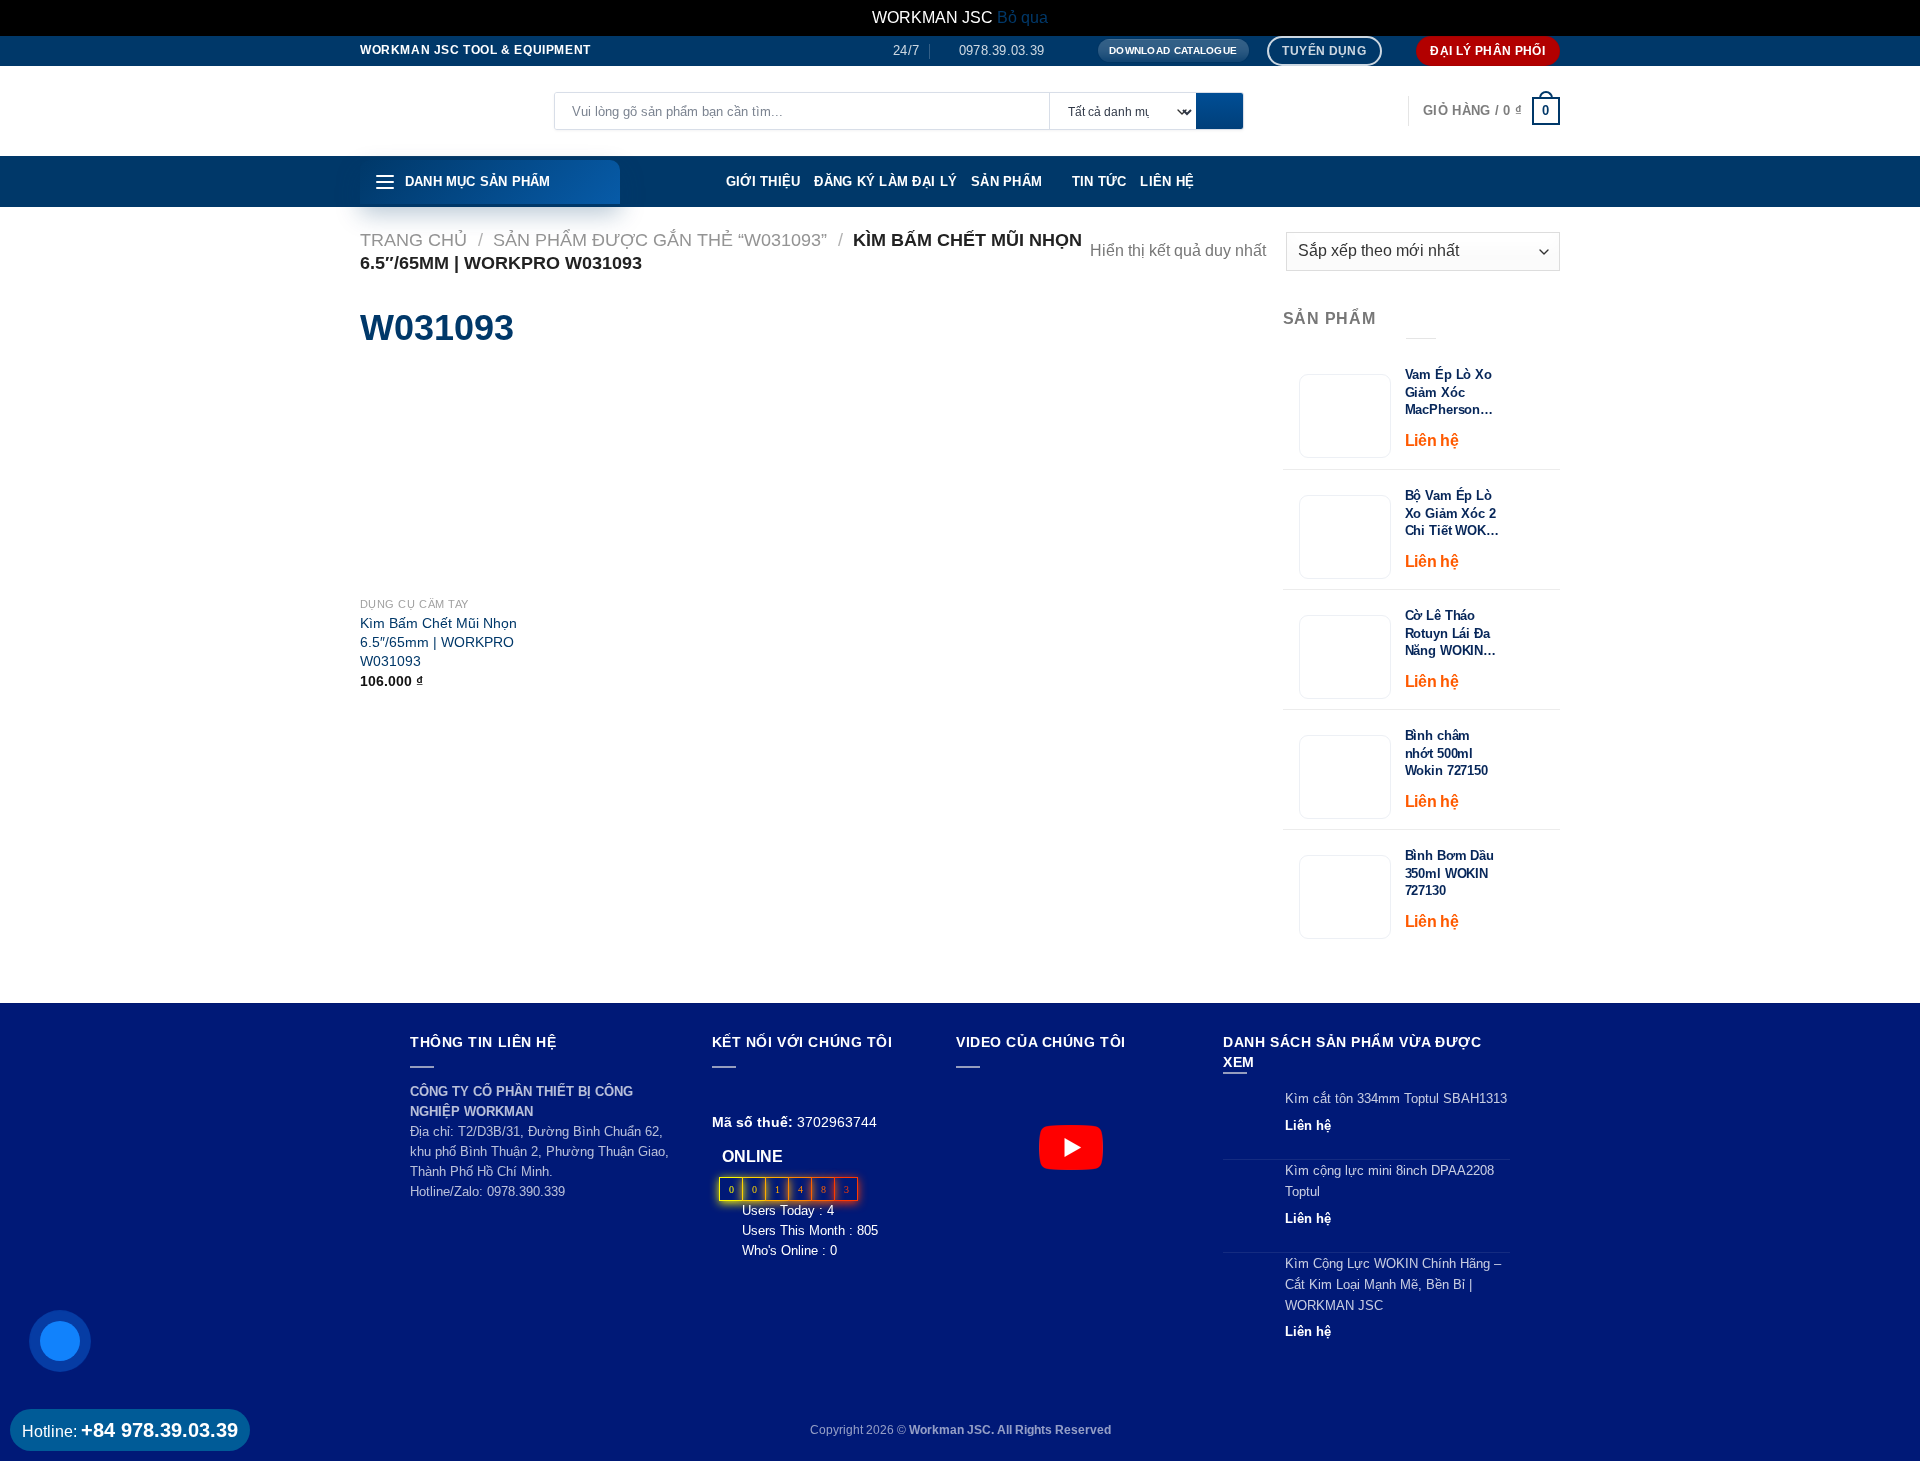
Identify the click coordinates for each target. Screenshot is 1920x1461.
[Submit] (1219, 112)
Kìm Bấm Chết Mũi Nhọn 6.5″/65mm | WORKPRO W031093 (438, 641)
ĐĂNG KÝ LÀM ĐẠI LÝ (885, 181)
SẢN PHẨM (1006, 181)
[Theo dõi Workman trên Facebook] (723, 1091)
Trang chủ (413, 239)
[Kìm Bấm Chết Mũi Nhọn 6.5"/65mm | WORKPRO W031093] (391, 479)
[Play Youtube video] (1070, 1147)
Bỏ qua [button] (1022, 17)
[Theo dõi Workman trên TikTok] (769, 1091)
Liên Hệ (1167, 181)
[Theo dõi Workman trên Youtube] (747, 1091)
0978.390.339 (526, 1191)
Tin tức (1099, 181)
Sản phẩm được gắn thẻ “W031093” (660, 239)
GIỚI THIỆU (763, 181)
